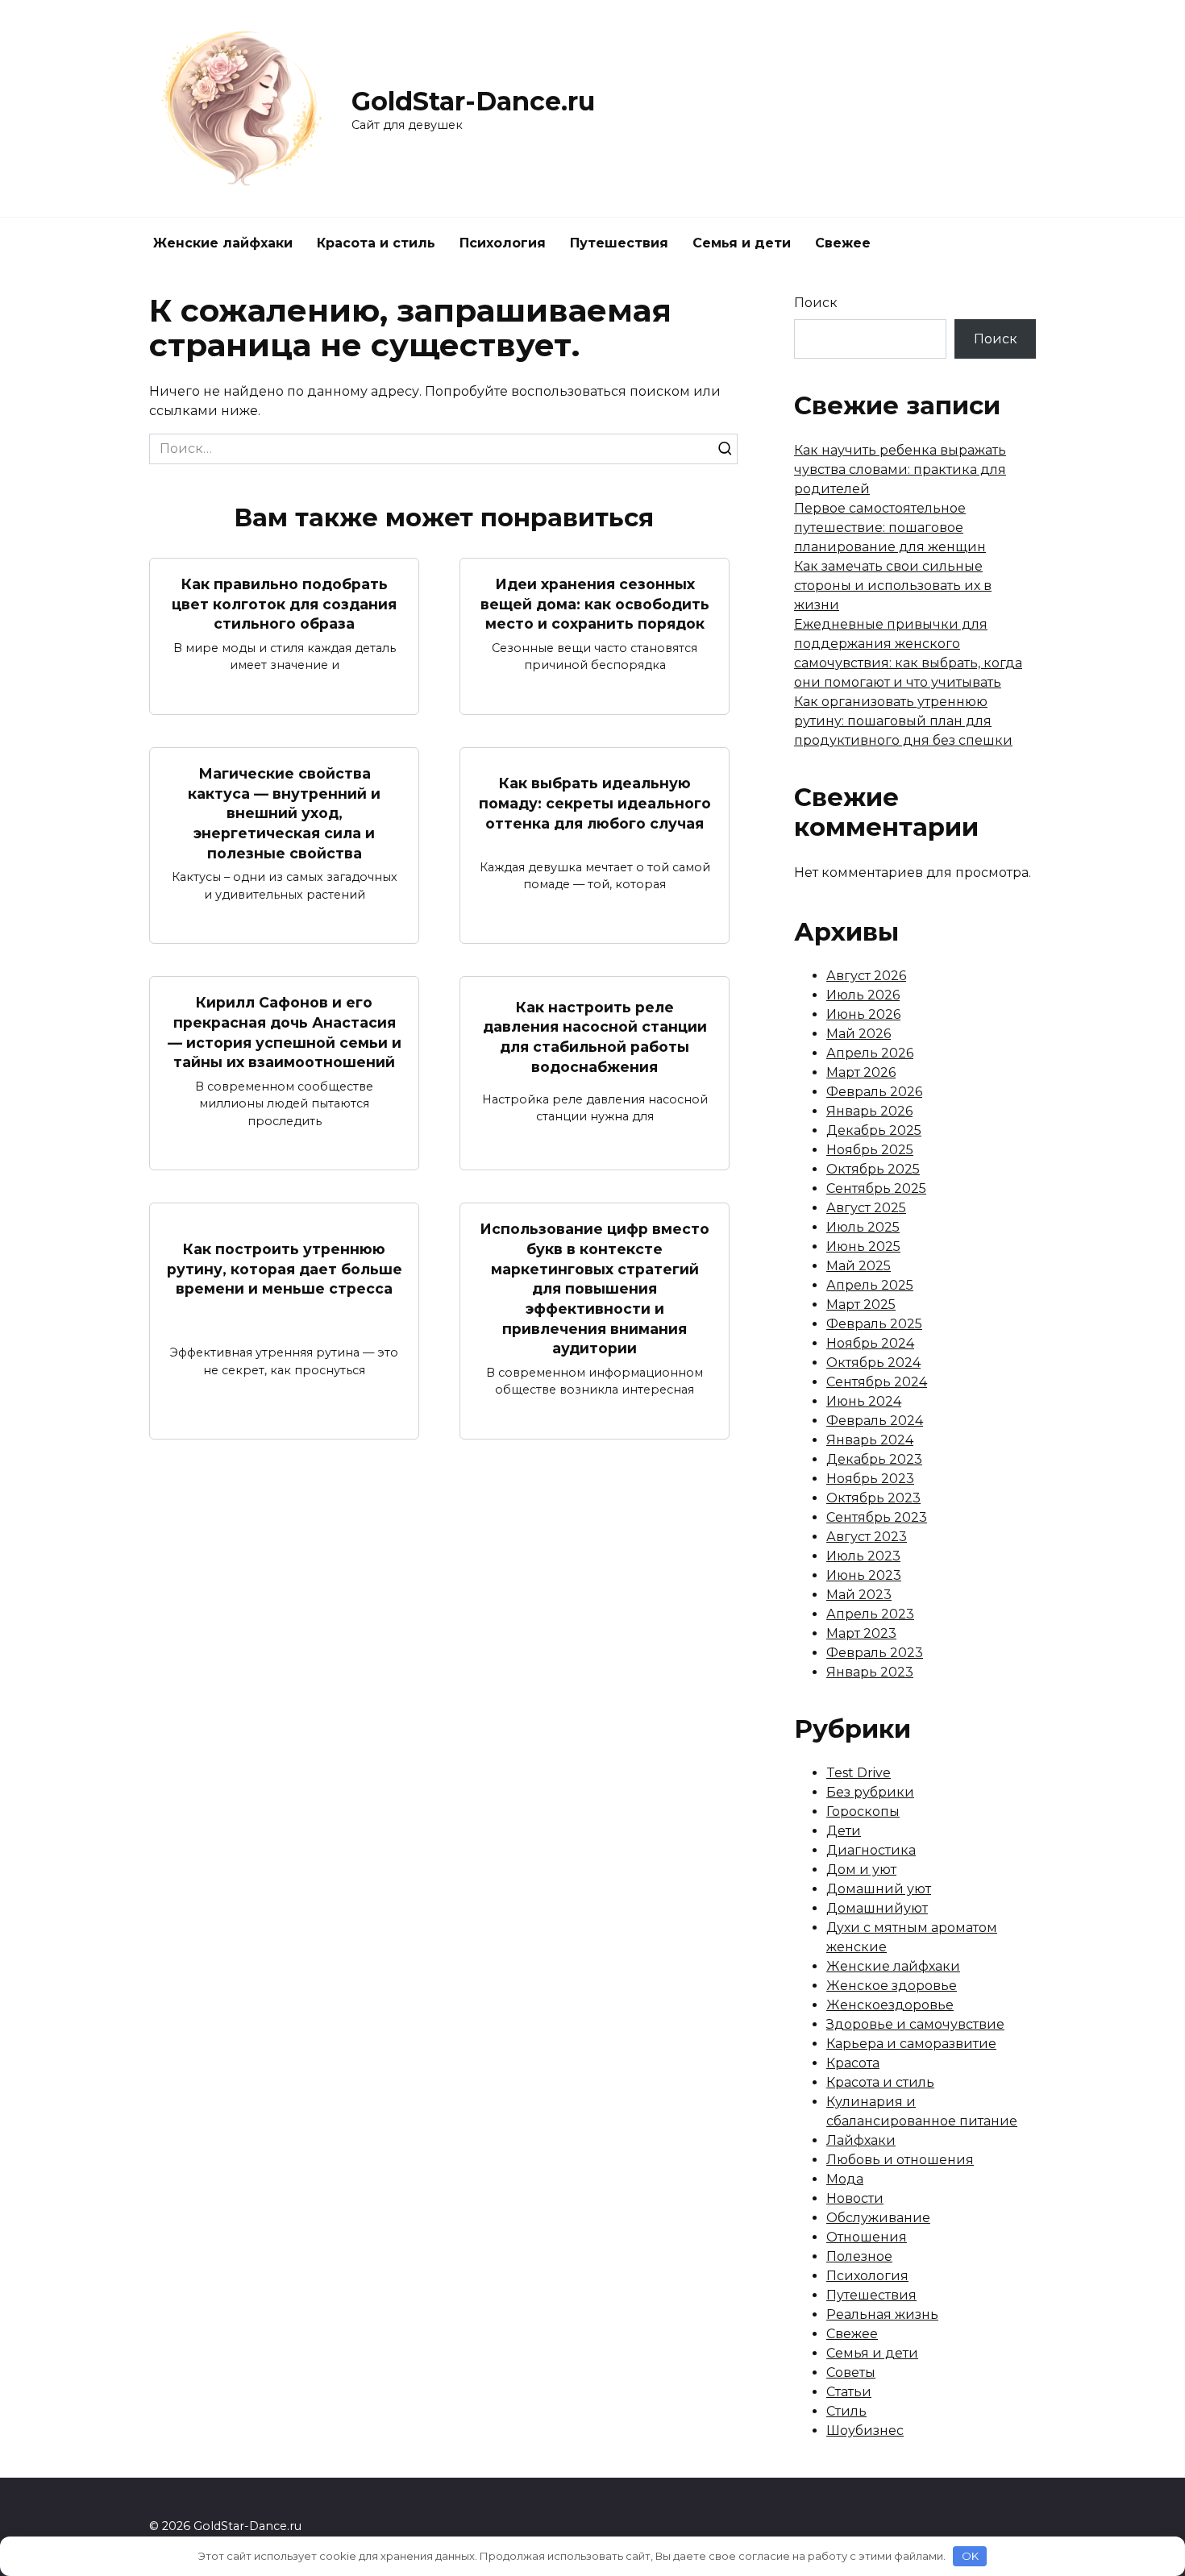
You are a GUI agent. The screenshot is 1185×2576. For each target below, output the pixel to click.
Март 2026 (861, 1072)
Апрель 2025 (870, 1285)
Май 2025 (859, 1266)
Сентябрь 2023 (877, 1517)
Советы (851, 2372)
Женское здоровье (892, 1986)
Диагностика (871, 1850)
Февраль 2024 (875, 1421)
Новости (855, 2198)
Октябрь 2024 (873, 1363)
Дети (844, 1831)
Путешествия (619, 243)
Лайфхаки (861, 2140)
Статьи (849, 2392)
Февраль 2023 (875, 1653)
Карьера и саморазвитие (911, 2044)
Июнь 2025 (863, 1246)
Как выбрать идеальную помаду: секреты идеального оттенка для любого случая (595, 803)
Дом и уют (861, 1870)
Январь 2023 (870, 1672)
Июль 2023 (863, 1556)
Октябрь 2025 (873, 1169)
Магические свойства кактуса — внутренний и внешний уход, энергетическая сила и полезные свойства (284, 813)
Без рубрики (870, 1792)
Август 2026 (866, 976)
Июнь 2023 (864, 1575)
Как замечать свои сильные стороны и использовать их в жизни (893, 586)
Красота (853, 2063)
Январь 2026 (869, 1111)
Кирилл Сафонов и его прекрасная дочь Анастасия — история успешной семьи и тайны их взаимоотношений (285, 1032)
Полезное (859, 2256)
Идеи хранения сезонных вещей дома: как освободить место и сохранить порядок (595, 604)
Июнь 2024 (864, 1401)
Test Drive (859, 1773)
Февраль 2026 (874, 1092)
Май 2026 (859, 1034)
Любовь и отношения (900, 2160)
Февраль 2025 (874, 1324)
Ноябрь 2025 (870, 1150)
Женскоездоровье (890, 2005)
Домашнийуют (877, 1908)
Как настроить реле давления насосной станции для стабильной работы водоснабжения (595, 1036)
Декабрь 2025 (874, 1130)
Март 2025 (861, 1305)
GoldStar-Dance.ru (473, 101)
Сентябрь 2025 (876, 1188)
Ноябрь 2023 (870, 1479)
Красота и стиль (376, 243)
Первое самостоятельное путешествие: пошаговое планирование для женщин (890, 528)
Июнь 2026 (863, 1014)
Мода (845, 2179)
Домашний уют (879, 1889)
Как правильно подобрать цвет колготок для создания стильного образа (284, 604)
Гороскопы (863, 1812)
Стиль (846, 2411)
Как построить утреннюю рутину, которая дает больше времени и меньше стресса (285, 1269)
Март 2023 (861, 1633)
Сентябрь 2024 (877, 1382)
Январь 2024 (870, 1440)
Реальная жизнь (882, 2314)
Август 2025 (866, 1208)
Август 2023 (867, 1537)
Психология (503, 243)
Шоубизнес (865, 2431)
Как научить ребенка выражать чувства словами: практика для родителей (900, 469)
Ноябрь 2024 (870, 1343)
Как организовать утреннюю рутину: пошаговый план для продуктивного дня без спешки (903, 721)
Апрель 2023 (870, 1614)
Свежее (843, 243)
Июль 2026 (863, 995)
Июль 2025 (863, 1227)
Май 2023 (859, 1595)
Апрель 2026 (870, 1053)
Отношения (867, 2237)
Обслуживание (878, 2218)
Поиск (816, 303)
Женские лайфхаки (223, 243)
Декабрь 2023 (874, 1459)
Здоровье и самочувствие (915, 2024)
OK (970, 2556)
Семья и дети (742, 243)
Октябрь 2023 (873, 1498)
